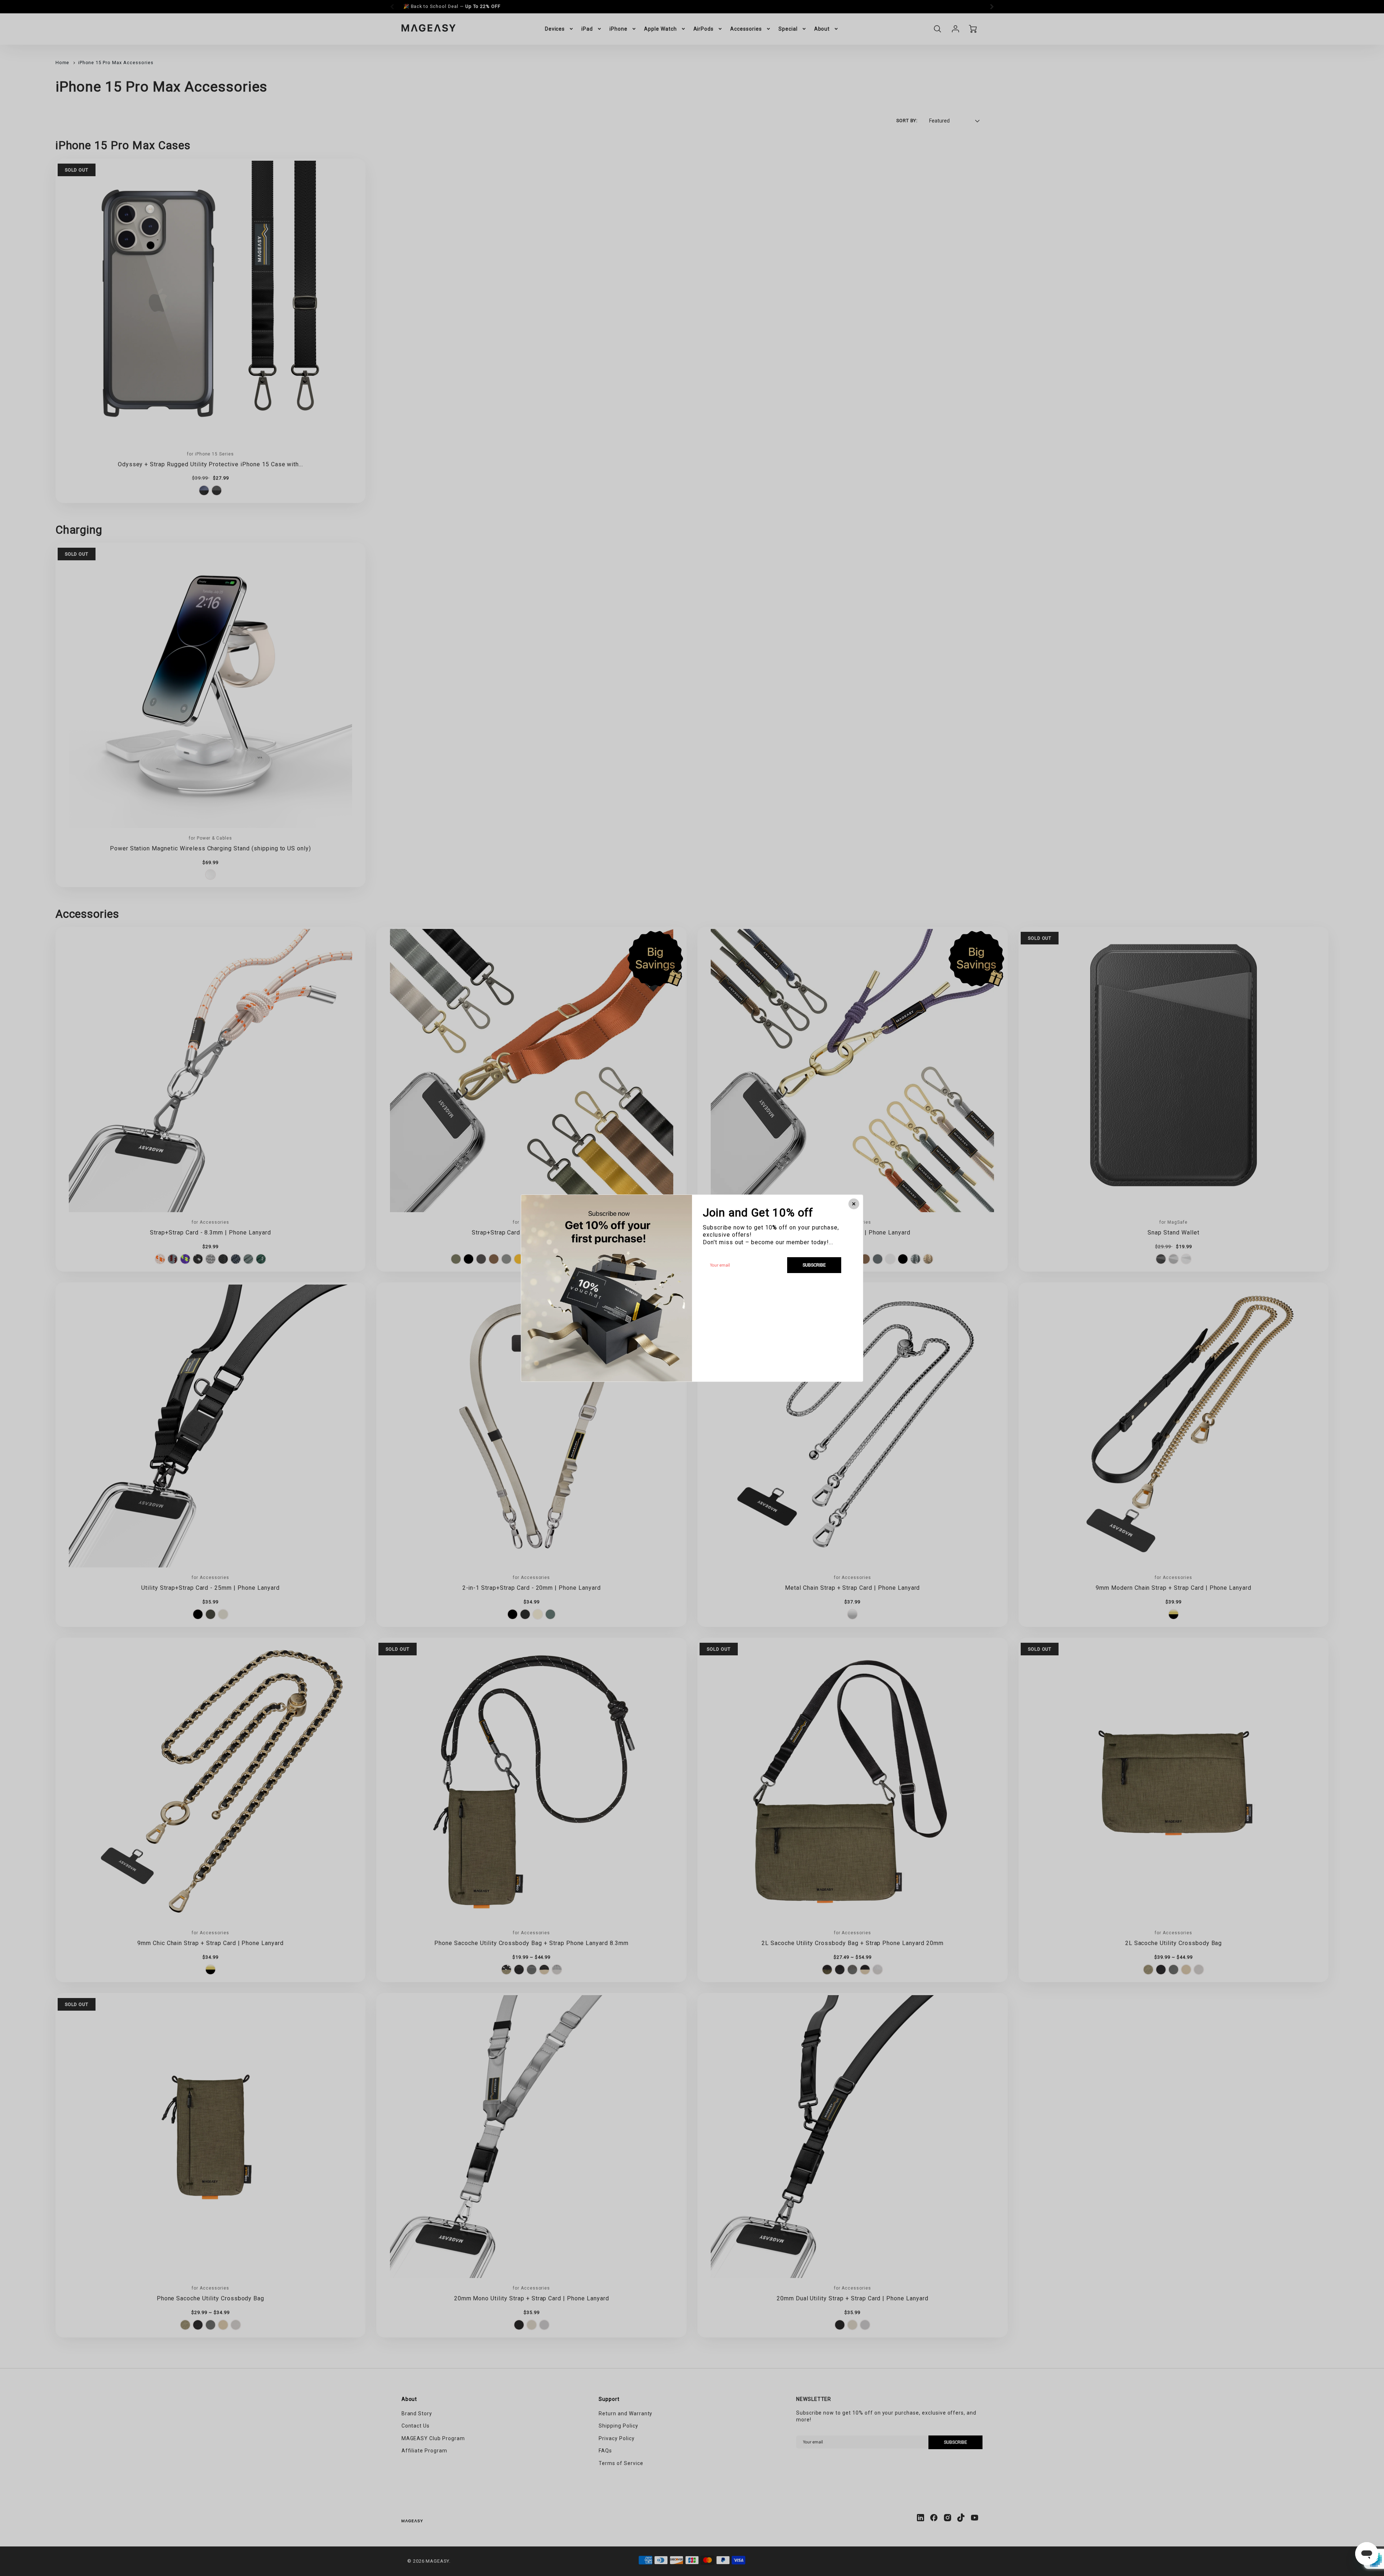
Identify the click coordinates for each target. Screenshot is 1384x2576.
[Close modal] (854, 1204)
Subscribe (814, 1265)
